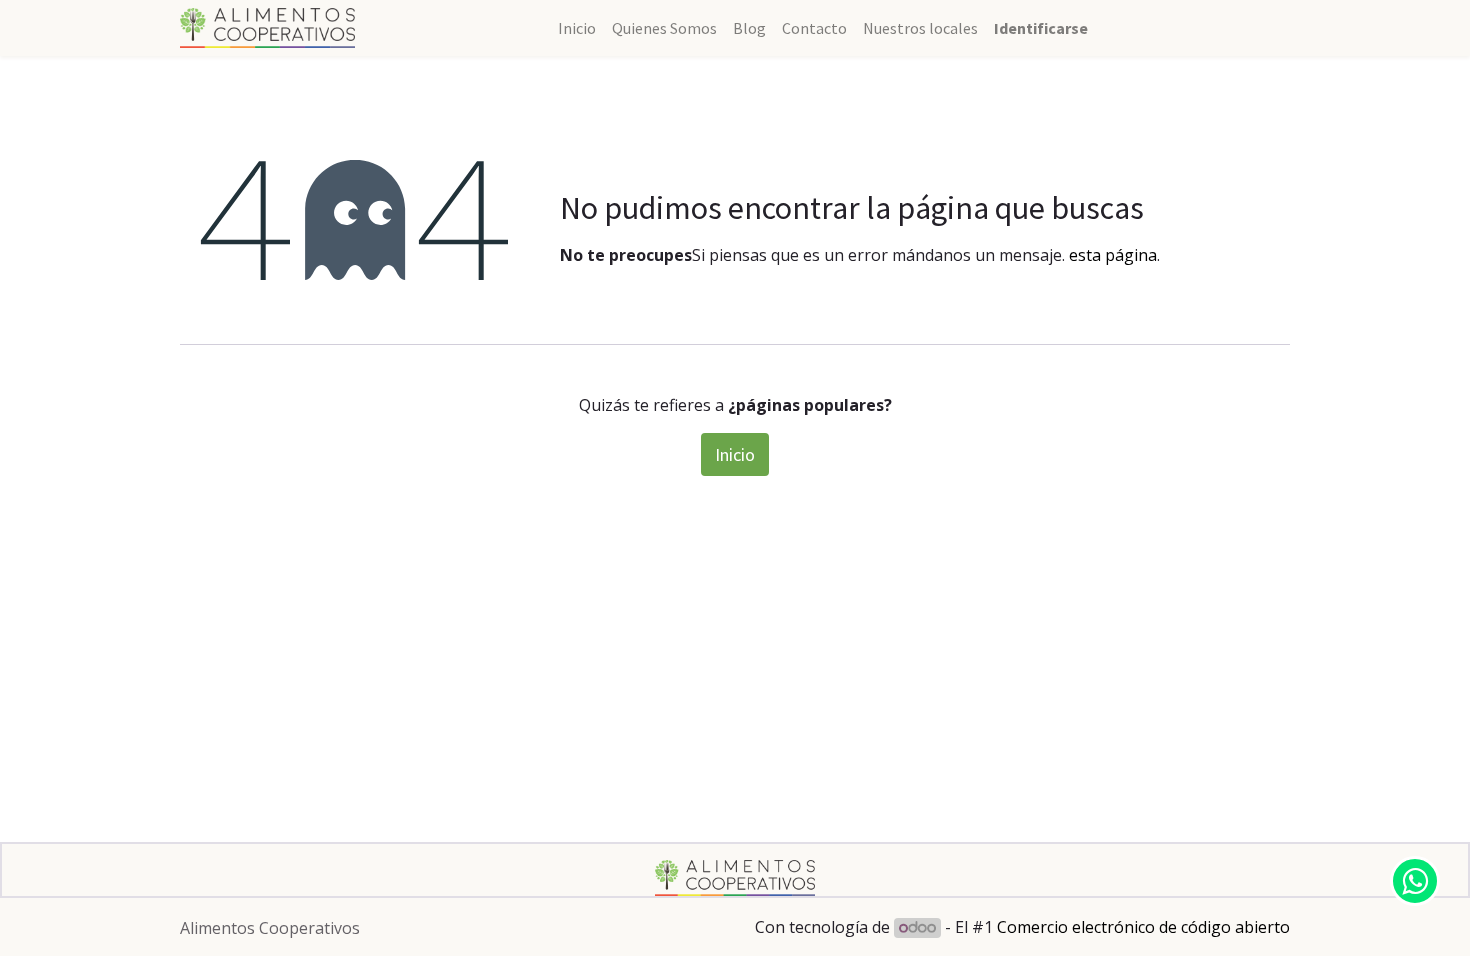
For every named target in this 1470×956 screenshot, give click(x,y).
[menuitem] (577, 28)
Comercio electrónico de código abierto (1143, 927)
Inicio (735, 454)
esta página (1113, 255)
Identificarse (1041, 28)
